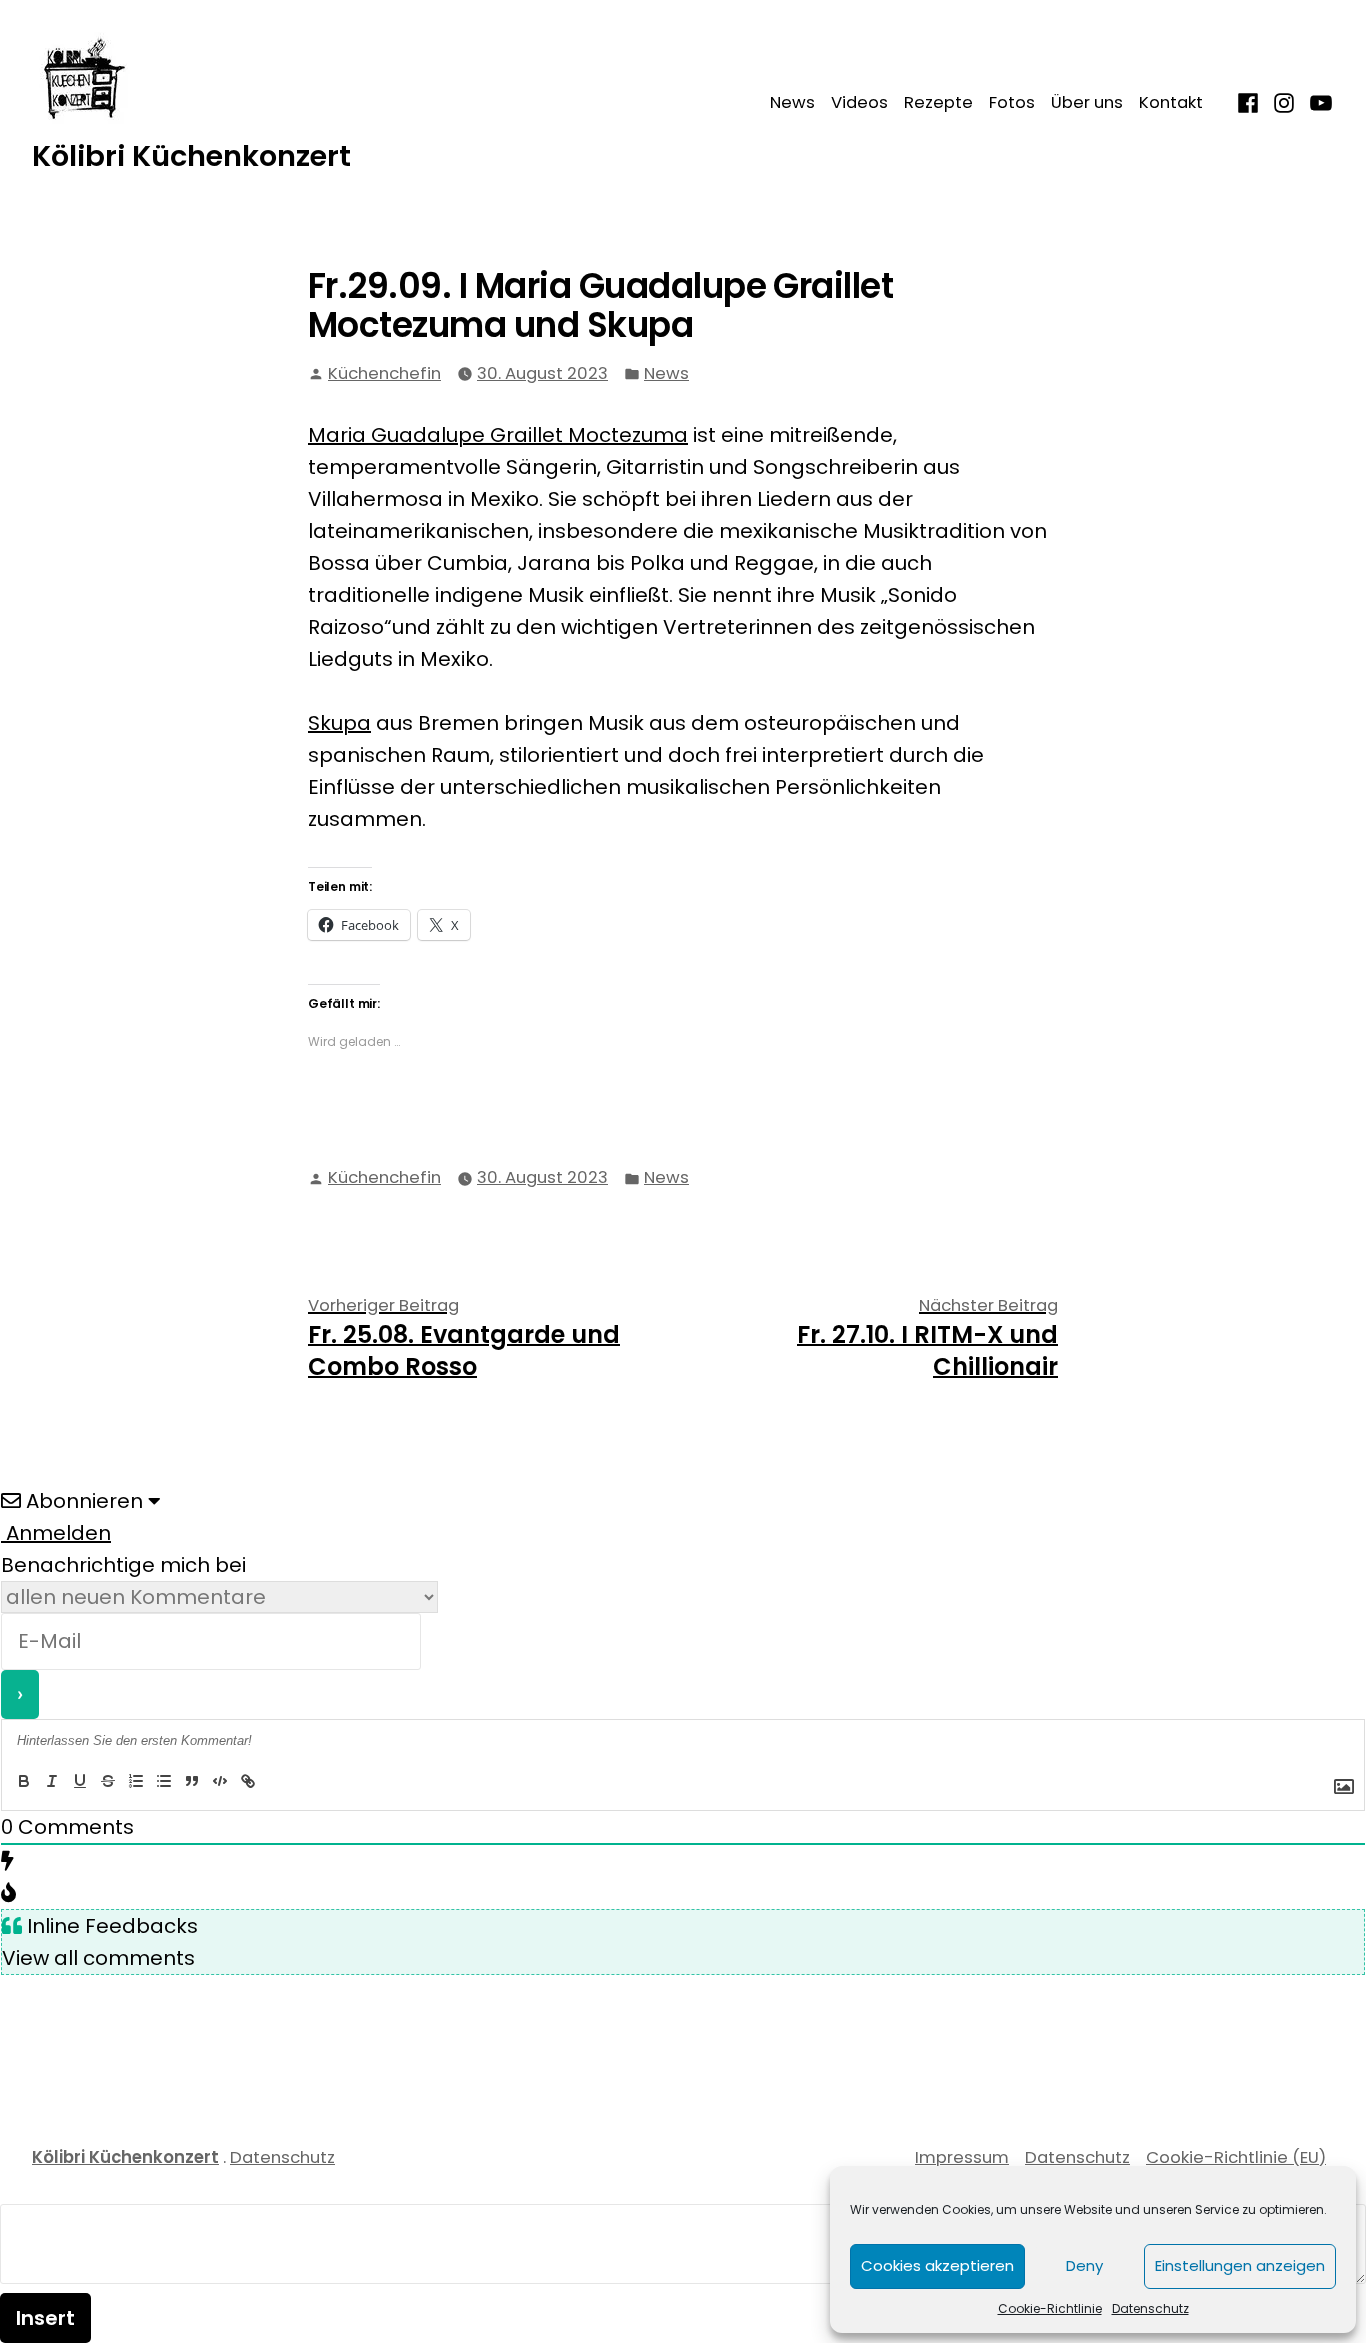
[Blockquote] (192, 1782)
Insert (45, 2318)
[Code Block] (220, 1782)
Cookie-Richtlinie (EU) (1236, 2157)
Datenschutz (1150, 2308)
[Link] (248, 1782)
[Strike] (108, 1782)
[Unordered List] (164, 1782)
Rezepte (938, 102)
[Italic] (52, 1782)
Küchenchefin (384, 373)
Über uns (1087, 102)
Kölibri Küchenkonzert (191, 156)
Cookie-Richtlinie (1050, 2308)
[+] (306, 1782)
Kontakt (1171, 102)
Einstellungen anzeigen (1240, 2265)
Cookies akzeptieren (937, 2265)
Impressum (962, 2157)
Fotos (1012, 102)
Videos (859, 102)
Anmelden (56, 1533)
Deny (1084, 2265)
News (792, 102)
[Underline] (80, 1782)
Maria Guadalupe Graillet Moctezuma (498, 435)
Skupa (339, 723)
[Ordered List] (136, 1782)
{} (276, 1782)
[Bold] (24, 1782)
